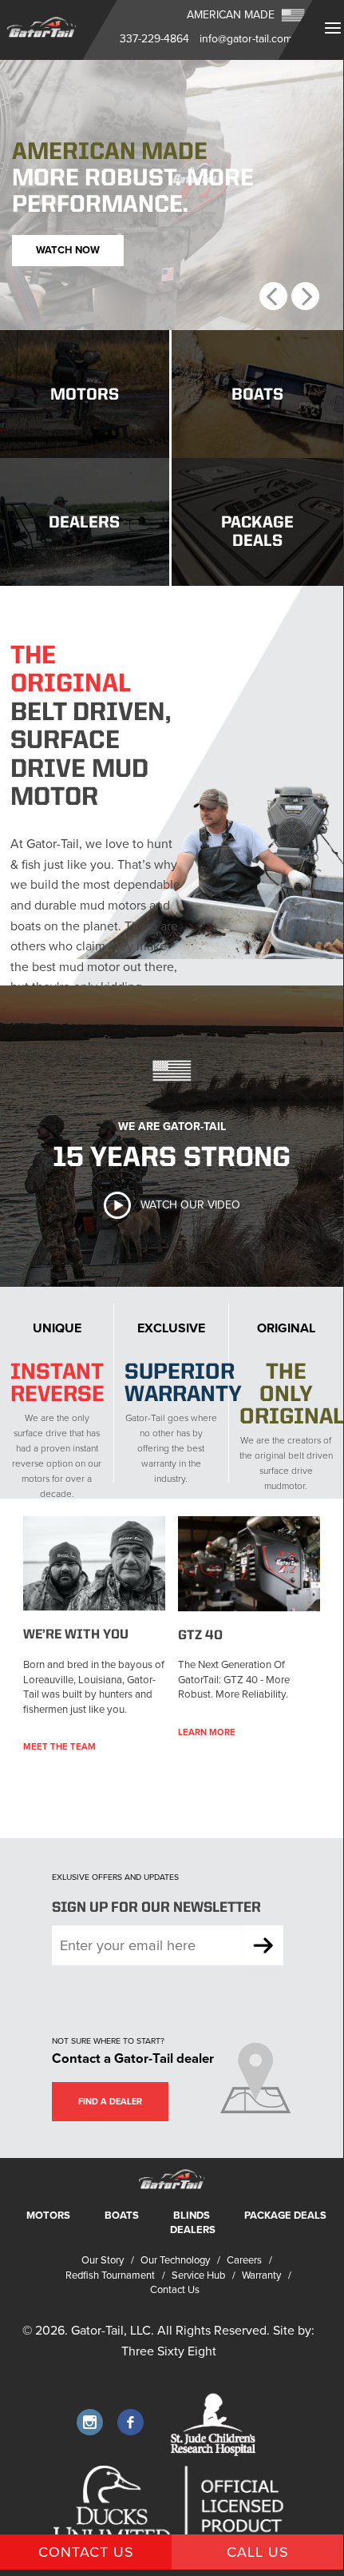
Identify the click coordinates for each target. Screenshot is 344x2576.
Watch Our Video (190, 1205)
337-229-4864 (154, 39)
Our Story (103, 2260)
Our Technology (175, 2260)
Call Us (258, 2552)
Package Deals (285, 2216)
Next (305, 296)
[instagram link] (90, 2422)
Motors (48, 2216)
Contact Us (175, 2290)
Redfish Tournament (110, 2275)
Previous (273, 296)
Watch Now (68, 250)
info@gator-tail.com (246, 39)
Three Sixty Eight (169, 2351)
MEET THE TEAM (59, 1747)
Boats (122, 2216)
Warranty (261, 2275)
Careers (244, 2260)
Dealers (193, 2230)
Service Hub (198, 2275)
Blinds (192, 2216)
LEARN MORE (207, 1732)
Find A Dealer (110, 2102)
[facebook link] (130, 2422)
